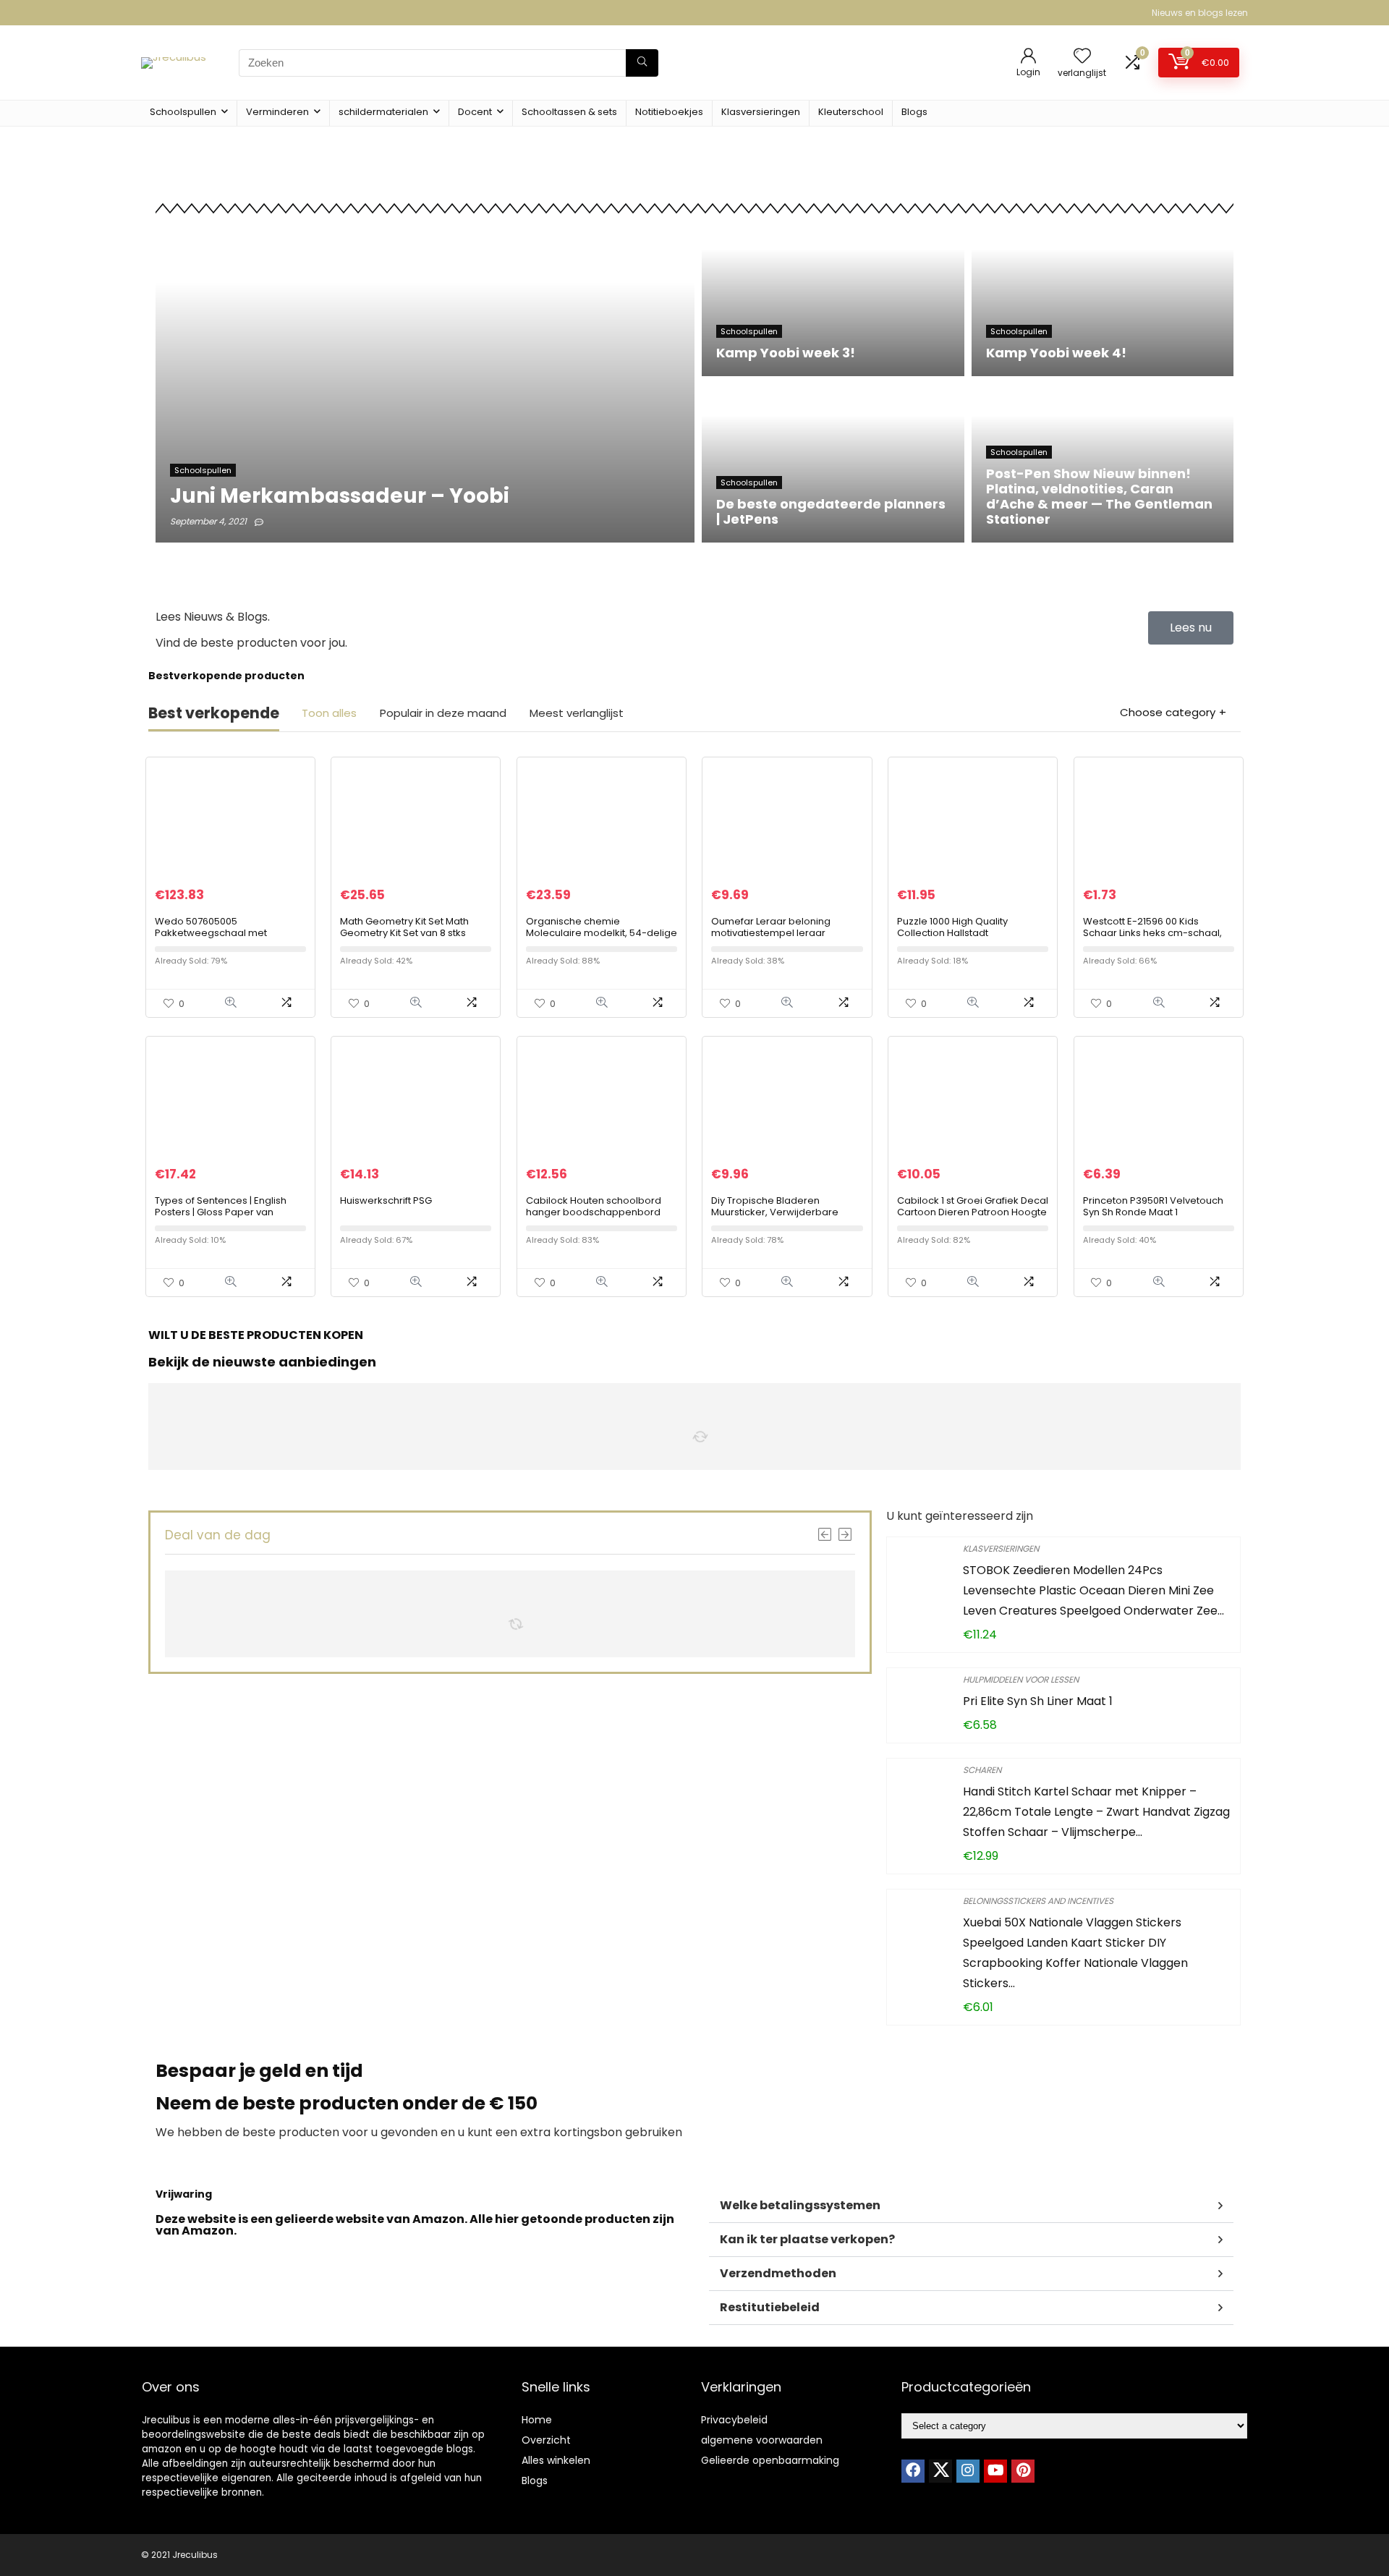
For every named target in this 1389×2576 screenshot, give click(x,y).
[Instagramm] (968, 2471)
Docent (475, 112)
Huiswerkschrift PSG (386, 1200)
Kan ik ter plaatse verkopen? (807, 2239)
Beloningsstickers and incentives (1038, 1901)
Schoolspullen (183, 112)
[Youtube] (995, 2471)
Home (537, 2420)
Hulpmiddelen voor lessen (1021, 1679)
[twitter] (940, 2471)
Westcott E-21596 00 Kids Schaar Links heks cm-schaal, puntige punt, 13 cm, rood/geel (1155, 933)
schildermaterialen (383, 112)
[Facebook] (913, 2471)
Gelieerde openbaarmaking (770, 2460)
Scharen (982, 1770)
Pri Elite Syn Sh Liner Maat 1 (1038, 1701)
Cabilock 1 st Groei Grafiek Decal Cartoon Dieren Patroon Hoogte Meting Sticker (973, 1212)
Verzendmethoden (778, 2273)
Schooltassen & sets (569, 112)
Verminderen (277, 112)
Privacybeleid (734, 2420)
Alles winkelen (556, 2460)
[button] (971, 2206)
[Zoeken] (642, 63)
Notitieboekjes (669, 112)
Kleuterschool (851, 112)
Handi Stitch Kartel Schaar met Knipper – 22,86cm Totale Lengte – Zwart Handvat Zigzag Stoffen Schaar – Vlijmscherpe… (1096, 1812)
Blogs (914, 112)
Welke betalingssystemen (800, 2205)
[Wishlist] (1082, 57)
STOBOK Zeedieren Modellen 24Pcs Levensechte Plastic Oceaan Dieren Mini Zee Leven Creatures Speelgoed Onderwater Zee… (1093, 1590)
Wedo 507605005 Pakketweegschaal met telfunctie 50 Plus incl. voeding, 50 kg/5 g (226, 939)
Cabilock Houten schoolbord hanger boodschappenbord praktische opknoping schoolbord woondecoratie (594, 1218)
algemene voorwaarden (762, 2440)
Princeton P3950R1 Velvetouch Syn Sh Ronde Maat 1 (1153, 1206)
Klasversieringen (761, 112)
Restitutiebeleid (770, 2307)
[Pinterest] (1023, 2471)
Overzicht (546, 2440)
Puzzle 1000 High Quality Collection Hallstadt (952, 927)
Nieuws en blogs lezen (1200, 13)
